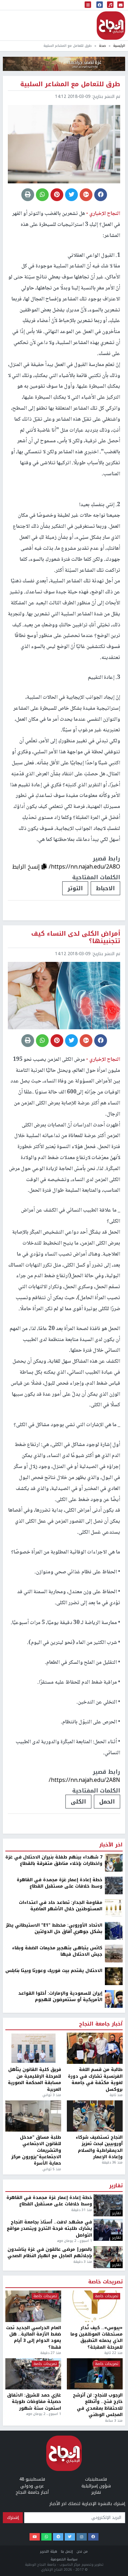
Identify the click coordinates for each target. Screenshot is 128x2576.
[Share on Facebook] (101, 195)
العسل (72, 2310)
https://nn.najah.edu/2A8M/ (84, 2288)
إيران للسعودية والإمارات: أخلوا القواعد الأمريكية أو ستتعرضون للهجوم (60, 2505)
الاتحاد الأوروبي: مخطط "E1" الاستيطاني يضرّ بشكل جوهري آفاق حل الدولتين (54, 2436)
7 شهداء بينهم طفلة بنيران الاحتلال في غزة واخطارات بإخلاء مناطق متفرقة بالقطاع (54, 2368)
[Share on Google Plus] (86, 195)
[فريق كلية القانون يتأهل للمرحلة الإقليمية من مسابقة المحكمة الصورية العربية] (33, 2556)
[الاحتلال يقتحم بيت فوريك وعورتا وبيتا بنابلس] (114, 2484)
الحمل (107, 1802)
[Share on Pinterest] (57, 195)
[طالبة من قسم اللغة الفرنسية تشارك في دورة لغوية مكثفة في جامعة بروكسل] (95, 2556)
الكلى (78, 1802)
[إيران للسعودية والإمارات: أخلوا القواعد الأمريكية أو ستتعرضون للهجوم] (114, 2507)
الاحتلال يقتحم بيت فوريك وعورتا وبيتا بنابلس (54, 2478)
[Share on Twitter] (71, 195)
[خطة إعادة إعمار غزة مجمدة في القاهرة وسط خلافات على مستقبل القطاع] (114, 2393)
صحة (102, 46)
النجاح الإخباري (111, 26)
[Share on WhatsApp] (42, 195)
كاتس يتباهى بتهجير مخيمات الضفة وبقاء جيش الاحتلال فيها (57, 2459)
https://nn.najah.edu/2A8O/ (84, 867)
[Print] (28, 195)
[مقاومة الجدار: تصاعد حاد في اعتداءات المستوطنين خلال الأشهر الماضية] (114, 2416)
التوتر (75, 888)
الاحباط (105, 888)
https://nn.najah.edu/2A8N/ (84, 1780)
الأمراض (104, 2310)
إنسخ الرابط (27, 867)
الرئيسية (119, 46)
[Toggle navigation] (88, 5)
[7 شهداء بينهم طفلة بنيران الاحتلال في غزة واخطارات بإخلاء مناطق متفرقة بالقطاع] (114, 2371)
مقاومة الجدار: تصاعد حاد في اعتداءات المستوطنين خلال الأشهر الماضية (61, 2414)
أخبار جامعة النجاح (101, 2532)
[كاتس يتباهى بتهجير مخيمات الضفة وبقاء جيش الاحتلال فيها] (114, 2461)
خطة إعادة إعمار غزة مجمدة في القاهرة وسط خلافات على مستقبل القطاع (60, 2391)
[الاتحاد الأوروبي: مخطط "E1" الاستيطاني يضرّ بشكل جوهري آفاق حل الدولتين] (114, 2439)
